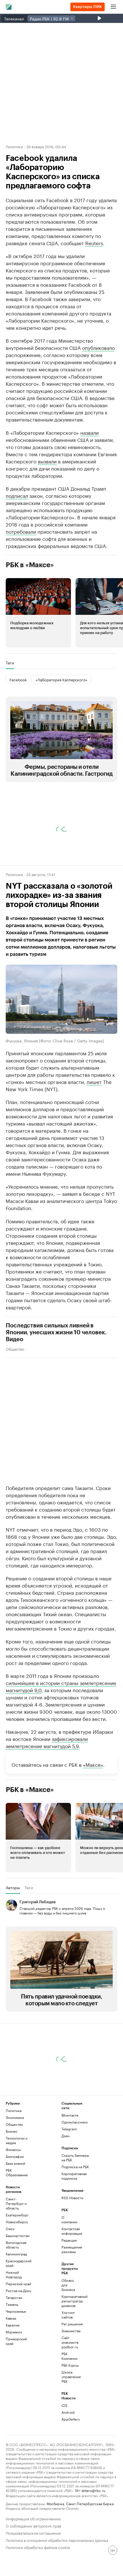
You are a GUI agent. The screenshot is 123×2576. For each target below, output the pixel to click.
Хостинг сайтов (68, 2315)
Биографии (15, 2156)
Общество (15, 1348)
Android (68, 2412)
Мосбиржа (55, 2503)
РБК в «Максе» (30, 565)
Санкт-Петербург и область (16, 2203)
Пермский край (18, 2284)
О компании (69, 2219)
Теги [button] (10, 663)
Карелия (13, 2325)
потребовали (21, 531)
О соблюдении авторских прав (33, 2525)
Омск (10, 2229)
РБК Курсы (70, 2365)
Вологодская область (16, 2245)
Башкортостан (18, 2235)
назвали (90, 432)
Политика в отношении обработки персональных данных (57, 2540)
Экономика (15, 2117)
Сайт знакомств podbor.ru (70, 2342)
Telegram (69, 2129)
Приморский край (16, 2341)
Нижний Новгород (14, 2274)
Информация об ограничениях (33, 2518)
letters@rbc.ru (93, 2490)
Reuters (94, 243)
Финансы (13, 2149)
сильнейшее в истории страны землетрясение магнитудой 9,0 (61, 1686)
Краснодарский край (19, 2263)
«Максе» (93, 1764)
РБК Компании (70, 2356)
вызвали (47, 461)
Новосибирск (17, 2222)
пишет (94, 1081)
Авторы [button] (13, 1887)
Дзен (66, 2136)
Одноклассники (75, 2122)
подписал (17, 495)
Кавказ (11, 2318)
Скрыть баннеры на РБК (75, 2157)
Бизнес (12, 2131)
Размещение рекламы (71, 2249)
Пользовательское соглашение (33, 2533)
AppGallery (71, 2419)
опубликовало (98, 347)
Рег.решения (71, 2324)
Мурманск (14, 2332)
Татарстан (14, 2297)
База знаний (15, 2163)
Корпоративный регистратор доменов (71, 2301)
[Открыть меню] (113, 7)
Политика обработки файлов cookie (38, 2547)
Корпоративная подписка (74, 2176)
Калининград (16, 2254)
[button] (38, 613)
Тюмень (12, 2304)
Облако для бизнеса (68, 2285)
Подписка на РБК (75, 2167)
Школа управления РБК (71, 2377)
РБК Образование (17, 2172)
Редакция (69, 2240)
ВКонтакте (70, 2115)
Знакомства (71, 2331)
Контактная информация (71, 2231)
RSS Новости (72, 2198)
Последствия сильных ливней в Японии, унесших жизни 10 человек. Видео (56, 1332)
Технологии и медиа (17, 2140)
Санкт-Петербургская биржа (90, 2503)
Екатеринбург (17, 2215)
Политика (14, 146)
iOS (65, 2405)
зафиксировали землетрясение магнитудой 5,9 (47, 1742)
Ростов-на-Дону (18, 2291)
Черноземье (16, 2311)
